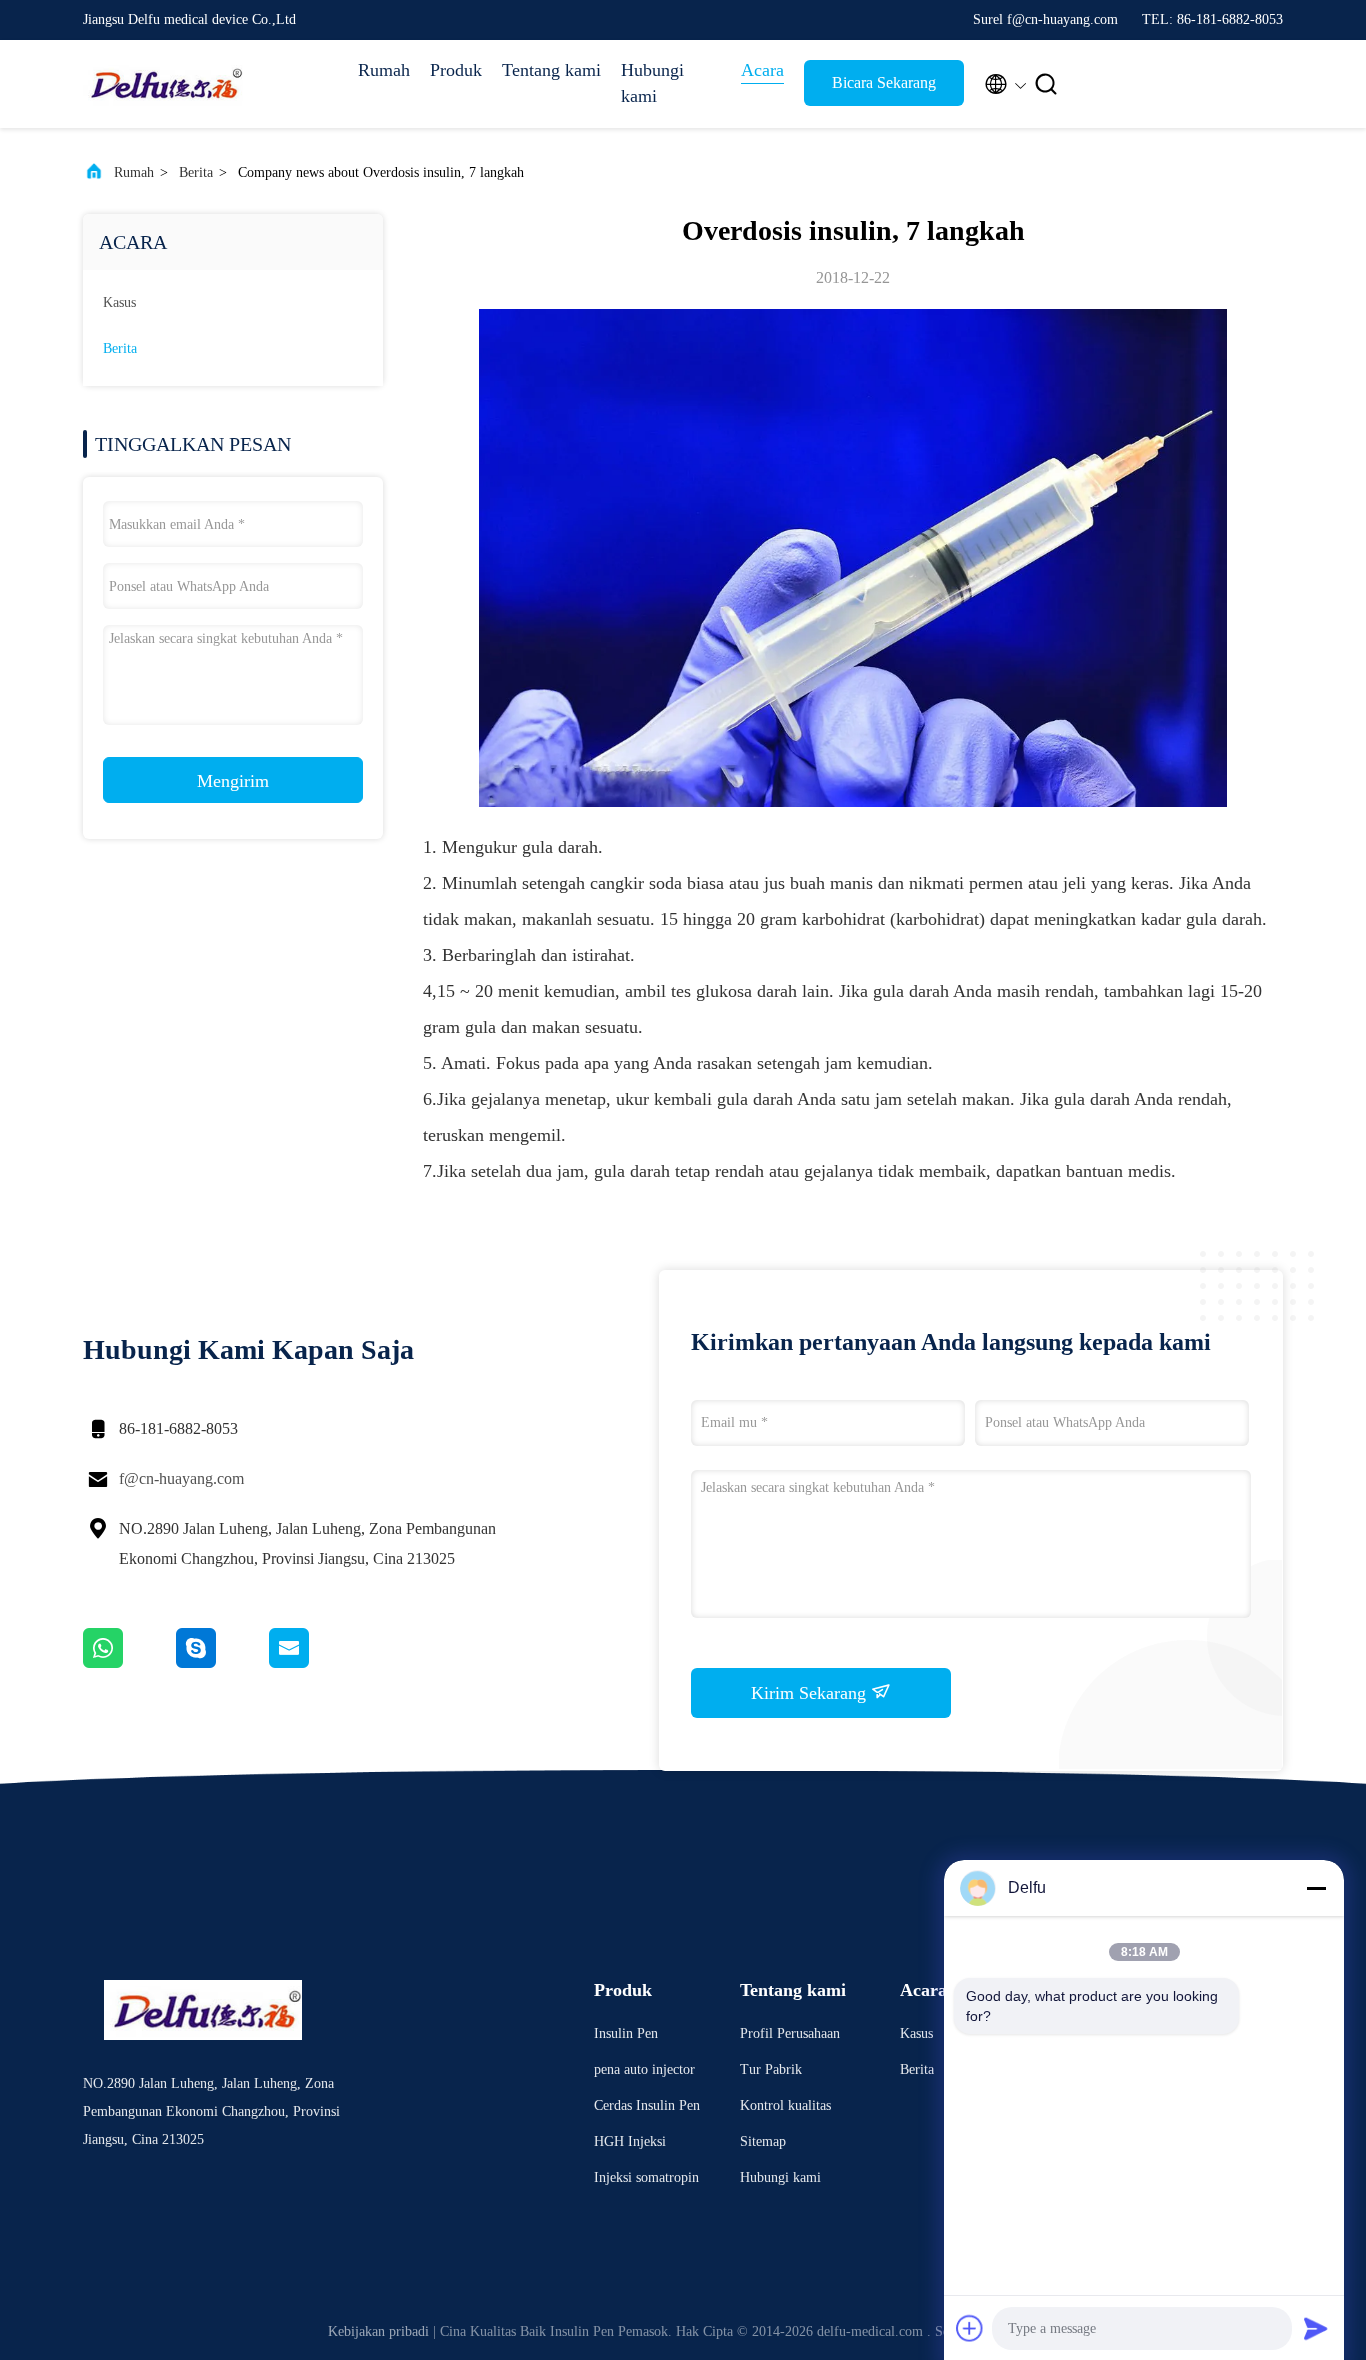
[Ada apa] (129, 1663)
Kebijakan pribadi (378, 2331)
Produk (456, 70)
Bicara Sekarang (884, 82)
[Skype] (222, 1663)
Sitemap (763, 2141)
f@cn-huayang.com (181, 1478)
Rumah (384, 70)
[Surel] (314, 1663)
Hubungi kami (652, 83)
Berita (196, 172)
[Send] (1316, 2328)
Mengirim (233, 781)
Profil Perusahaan (790, 2033)
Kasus (119, 302)
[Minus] (1316, 1888)
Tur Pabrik (771, 2069)
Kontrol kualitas (785, 2105)
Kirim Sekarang (811, 1693)
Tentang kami (551, 70)
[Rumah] (163, 84)
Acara (762, 70)
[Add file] (970, 2328)
